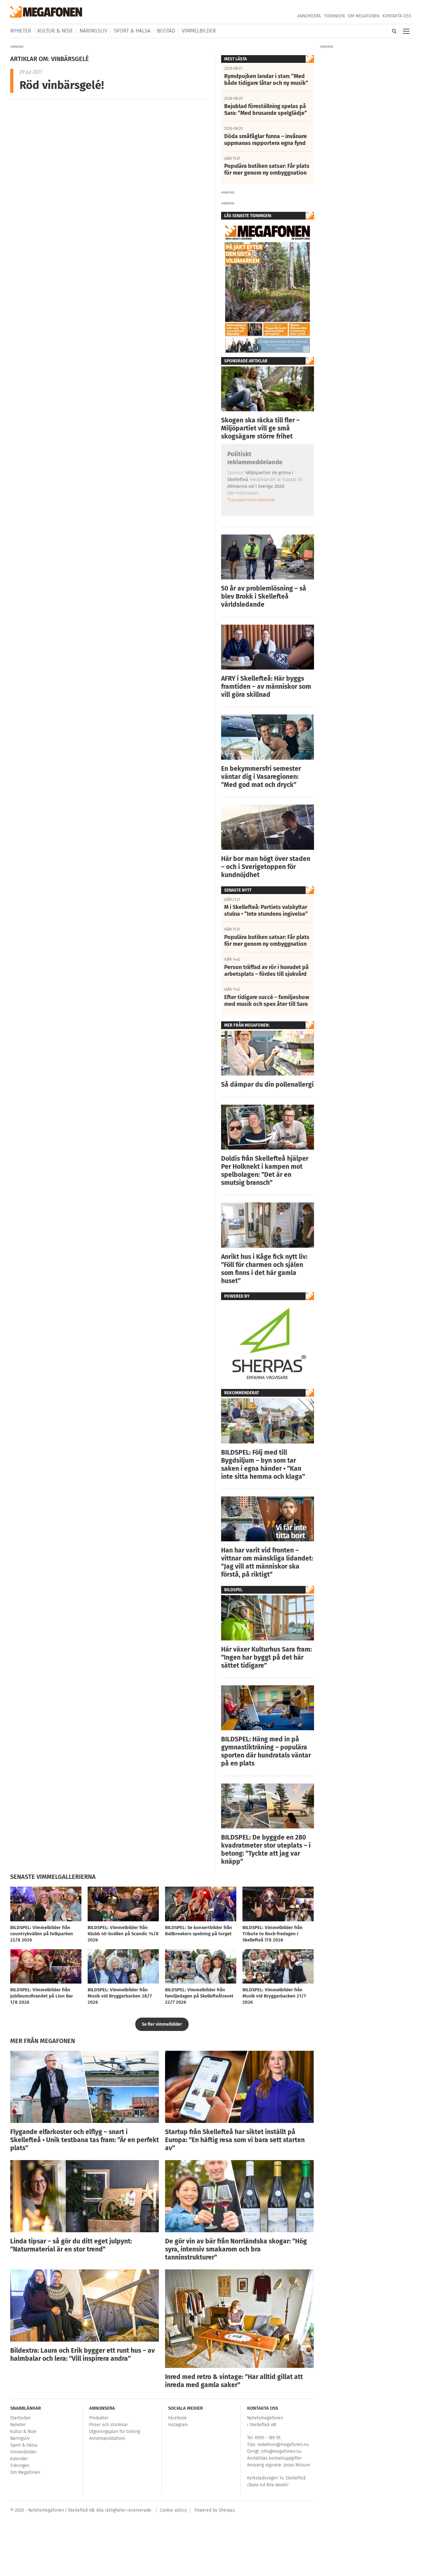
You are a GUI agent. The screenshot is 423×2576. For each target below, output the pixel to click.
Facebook (177, 2418)
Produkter (99, 2418)
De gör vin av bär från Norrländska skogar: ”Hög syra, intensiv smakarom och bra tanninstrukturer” (236, 2249)
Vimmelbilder (199, 31)
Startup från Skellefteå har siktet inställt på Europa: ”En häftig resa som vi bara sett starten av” (235, 2140)
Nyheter (21, 31)
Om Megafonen (364, 16)
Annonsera (309, 16)
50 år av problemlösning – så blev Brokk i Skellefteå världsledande (264, 596)
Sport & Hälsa (132, 31)
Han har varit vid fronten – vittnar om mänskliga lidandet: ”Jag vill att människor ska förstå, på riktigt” (267, 1562)
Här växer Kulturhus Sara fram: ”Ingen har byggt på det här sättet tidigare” (266, 1657)
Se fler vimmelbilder (162, 2024)
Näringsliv (93, 31)
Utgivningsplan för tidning (115, 2432)
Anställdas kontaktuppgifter (275, 2458)
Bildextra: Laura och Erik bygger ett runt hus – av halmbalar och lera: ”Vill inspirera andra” (83, 2355)
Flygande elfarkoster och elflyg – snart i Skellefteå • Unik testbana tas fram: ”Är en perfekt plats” (85, 2140)
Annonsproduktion (107, 2438)
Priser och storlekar (109, 2425)
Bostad (166, 31)
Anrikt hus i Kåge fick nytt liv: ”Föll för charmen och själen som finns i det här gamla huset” (264, 1269)
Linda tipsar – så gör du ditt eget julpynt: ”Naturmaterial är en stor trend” (71, 2245)
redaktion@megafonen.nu (283, 2445)
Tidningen (334, 16)
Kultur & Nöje (55, 31)
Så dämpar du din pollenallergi (267, 1085)
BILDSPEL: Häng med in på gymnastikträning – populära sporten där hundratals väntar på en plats (266, 1751)
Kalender (19, 2459)
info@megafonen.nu (281, 2451)
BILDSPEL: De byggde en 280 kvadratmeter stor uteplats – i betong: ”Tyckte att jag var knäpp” (266, 1849)
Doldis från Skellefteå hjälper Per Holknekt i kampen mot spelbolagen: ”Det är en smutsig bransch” (265, 1171)
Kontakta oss (397, 16)
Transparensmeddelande (251, 500)
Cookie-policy (173, 2510)
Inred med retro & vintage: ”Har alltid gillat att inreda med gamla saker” (234, 2381)
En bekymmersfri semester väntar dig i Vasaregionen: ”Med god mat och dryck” (261, 777)
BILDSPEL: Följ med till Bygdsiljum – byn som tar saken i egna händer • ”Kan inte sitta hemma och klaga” (263, 1465)
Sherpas (227, 2510)
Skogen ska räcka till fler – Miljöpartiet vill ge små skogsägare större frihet (260, 428)
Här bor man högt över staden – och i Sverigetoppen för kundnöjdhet (266, 867)
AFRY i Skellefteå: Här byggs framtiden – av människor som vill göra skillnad (266, 687)
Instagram (178, 2425)
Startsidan (20, 2418)
